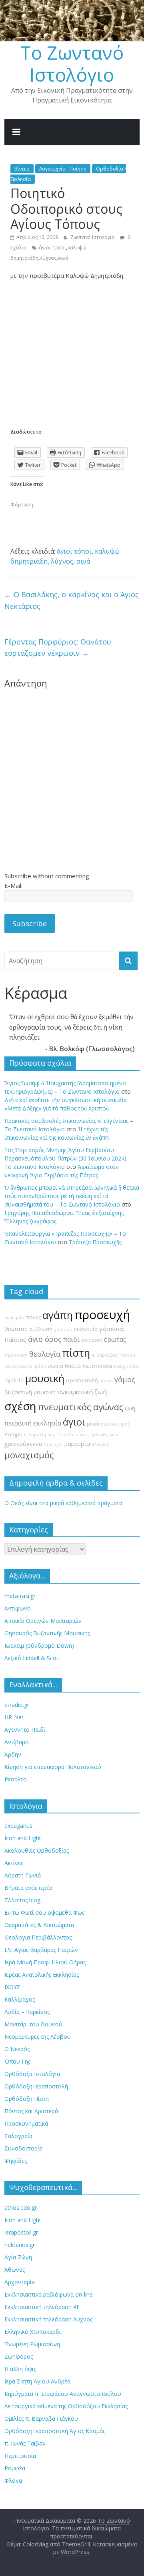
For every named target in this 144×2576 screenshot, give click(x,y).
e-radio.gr (17, 1705)
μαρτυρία (77, 1444)
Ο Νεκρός (17, 2049)
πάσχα (106, 1381)
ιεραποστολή (82, 1380)
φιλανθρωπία (105, 1435)
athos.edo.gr (21, 2208)
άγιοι (74, 1422)
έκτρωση (92, 1340)
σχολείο (14, 1380)
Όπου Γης (17, 2061)
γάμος (125, 1379)
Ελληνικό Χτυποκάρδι (33, 2332)
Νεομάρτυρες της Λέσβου (38, 2037)
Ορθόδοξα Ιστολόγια (32, 2074)
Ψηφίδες (16, 2161)
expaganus (18, 1826)
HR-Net (14, 1717)
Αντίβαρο (17, 1742)
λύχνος (48, 258)
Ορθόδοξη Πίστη (27, 2099)
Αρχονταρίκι (20, 2282)
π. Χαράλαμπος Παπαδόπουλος (56, 1435)
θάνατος (16, 1329)
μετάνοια (98, 1424)
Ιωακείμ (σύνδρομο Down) (39, 1645)
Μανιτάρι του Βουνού (33, 2024)
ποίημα (13, 1435)
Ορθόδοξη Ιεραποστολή (36, 2086)
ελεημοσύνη (126, 1366)
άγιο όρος (45, 1339)
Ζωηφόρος (19, 2356)
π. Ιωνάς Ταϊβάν (25, 2443)
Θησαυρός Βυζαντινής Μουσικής (47, 1633)
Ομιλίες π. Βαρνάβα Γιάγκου (41, 2418)
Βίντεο (22, 169)
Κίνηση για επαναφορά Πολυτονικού (53, 1767)
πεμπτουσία (97, 1366)
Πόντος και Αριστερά (31, 2111)
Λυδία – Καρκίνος (27, 2012)
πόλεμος (100, 1444)
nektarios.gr (20, 2245)
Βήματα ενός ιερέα (28, 1888)
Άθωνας (15, 2270)
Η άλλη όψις (20, 2369)
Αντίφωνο (18, 1608)
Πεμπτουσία (20, 2456)
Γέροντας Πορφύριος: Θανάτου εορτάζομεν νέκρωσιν (58, 648)
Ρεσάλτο (16, 1779)
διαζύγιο (53, 1444)
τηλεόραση (16, 1355)
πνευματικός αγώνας (81, 1407)
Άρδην (13, 1754)
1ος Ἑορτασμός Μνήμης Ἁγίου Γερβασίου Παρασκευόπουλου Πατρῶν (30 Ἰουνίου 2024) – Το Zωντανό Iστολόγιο (68, 1158)
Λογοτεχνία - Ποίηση (63, 169)
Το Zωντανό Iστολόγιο (72, 63)
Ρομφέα (15, 2468)
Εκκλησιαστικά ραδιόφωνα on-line (49, 2294)
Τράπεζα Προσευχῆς (95, 1242)
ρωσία (55, 1366)
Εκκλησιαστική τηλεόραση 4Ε (42, 2307)
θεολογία (45, 1354)
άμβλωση (41, 1329)
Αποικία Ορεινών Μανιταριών (43, 1621)
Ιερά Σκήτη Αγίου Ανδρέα (37, 2381)
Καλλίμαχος (20, 1999)
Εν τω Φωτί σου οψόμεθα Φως (44, 1912)
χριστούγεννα (23, 1444)
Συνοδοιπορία (23, 2148)
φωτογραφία (18, 1366)
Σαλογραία (18, 2136)
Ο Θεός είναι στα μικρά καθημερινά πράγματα (63, 1503)
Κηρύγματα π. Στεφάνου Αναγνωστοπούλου (63, 2394)
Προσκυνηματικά (26, 2123)
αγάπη (58, 1315)
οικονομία (86, 1329)
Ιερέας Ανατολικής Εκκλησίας (42, 1975)
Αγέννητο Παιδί (25, 1730)
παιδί (71, 1339)
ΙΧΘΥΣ (12, 1987)
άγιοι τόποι (52, 248)
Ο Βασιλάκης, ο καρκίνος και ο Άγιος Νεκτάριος (72, 600)
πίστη (76, 1353)
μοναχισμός (29, 1455)
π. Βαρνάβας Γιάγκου (113, 1355)
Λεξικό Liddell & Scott (32, 1658)
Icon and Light (23, 1838)
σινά (63, 258)
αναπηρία (14, 1317)
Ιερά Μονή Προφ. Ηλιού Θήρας (45, 1962)
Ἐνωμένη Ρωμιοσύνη (32, 2344)
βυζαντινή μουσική (30, 1392)
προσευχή (102, 1315)
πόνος (33, 1317)
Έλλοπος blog (22, 1900)
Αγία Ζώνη (18, 2257)
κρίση (40, 1366)
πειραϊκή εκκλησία (33, 1423)
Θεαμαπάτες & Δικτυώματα (39, 1925)
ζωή (130, 1408)
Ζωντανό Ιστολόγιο (93, 237)
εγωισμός (120, 1424)
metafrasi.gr (20, 1596)
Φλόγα (13, 2481)
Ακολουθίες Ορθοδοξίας (37, 1850)
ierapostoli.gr (21, 2232)
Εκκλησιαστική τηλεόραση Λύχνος (48, 2319)
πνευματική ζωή (82, 1392)
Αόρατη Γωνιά (23, 1875)
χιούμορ (63, 1329)
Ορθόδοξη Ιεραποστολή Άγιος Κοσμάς (55, 2431)
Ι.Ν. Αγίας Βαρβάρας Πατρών (41, 1950)
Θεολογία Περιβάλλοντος (38, 1937)
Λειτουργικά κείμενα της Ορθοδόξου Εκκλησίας (66, 2406)
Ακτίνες (14, 1863)
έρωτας (115, 1339)
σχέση (20, 1406)
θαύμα (73, 1366)
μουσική (45, 1378)
